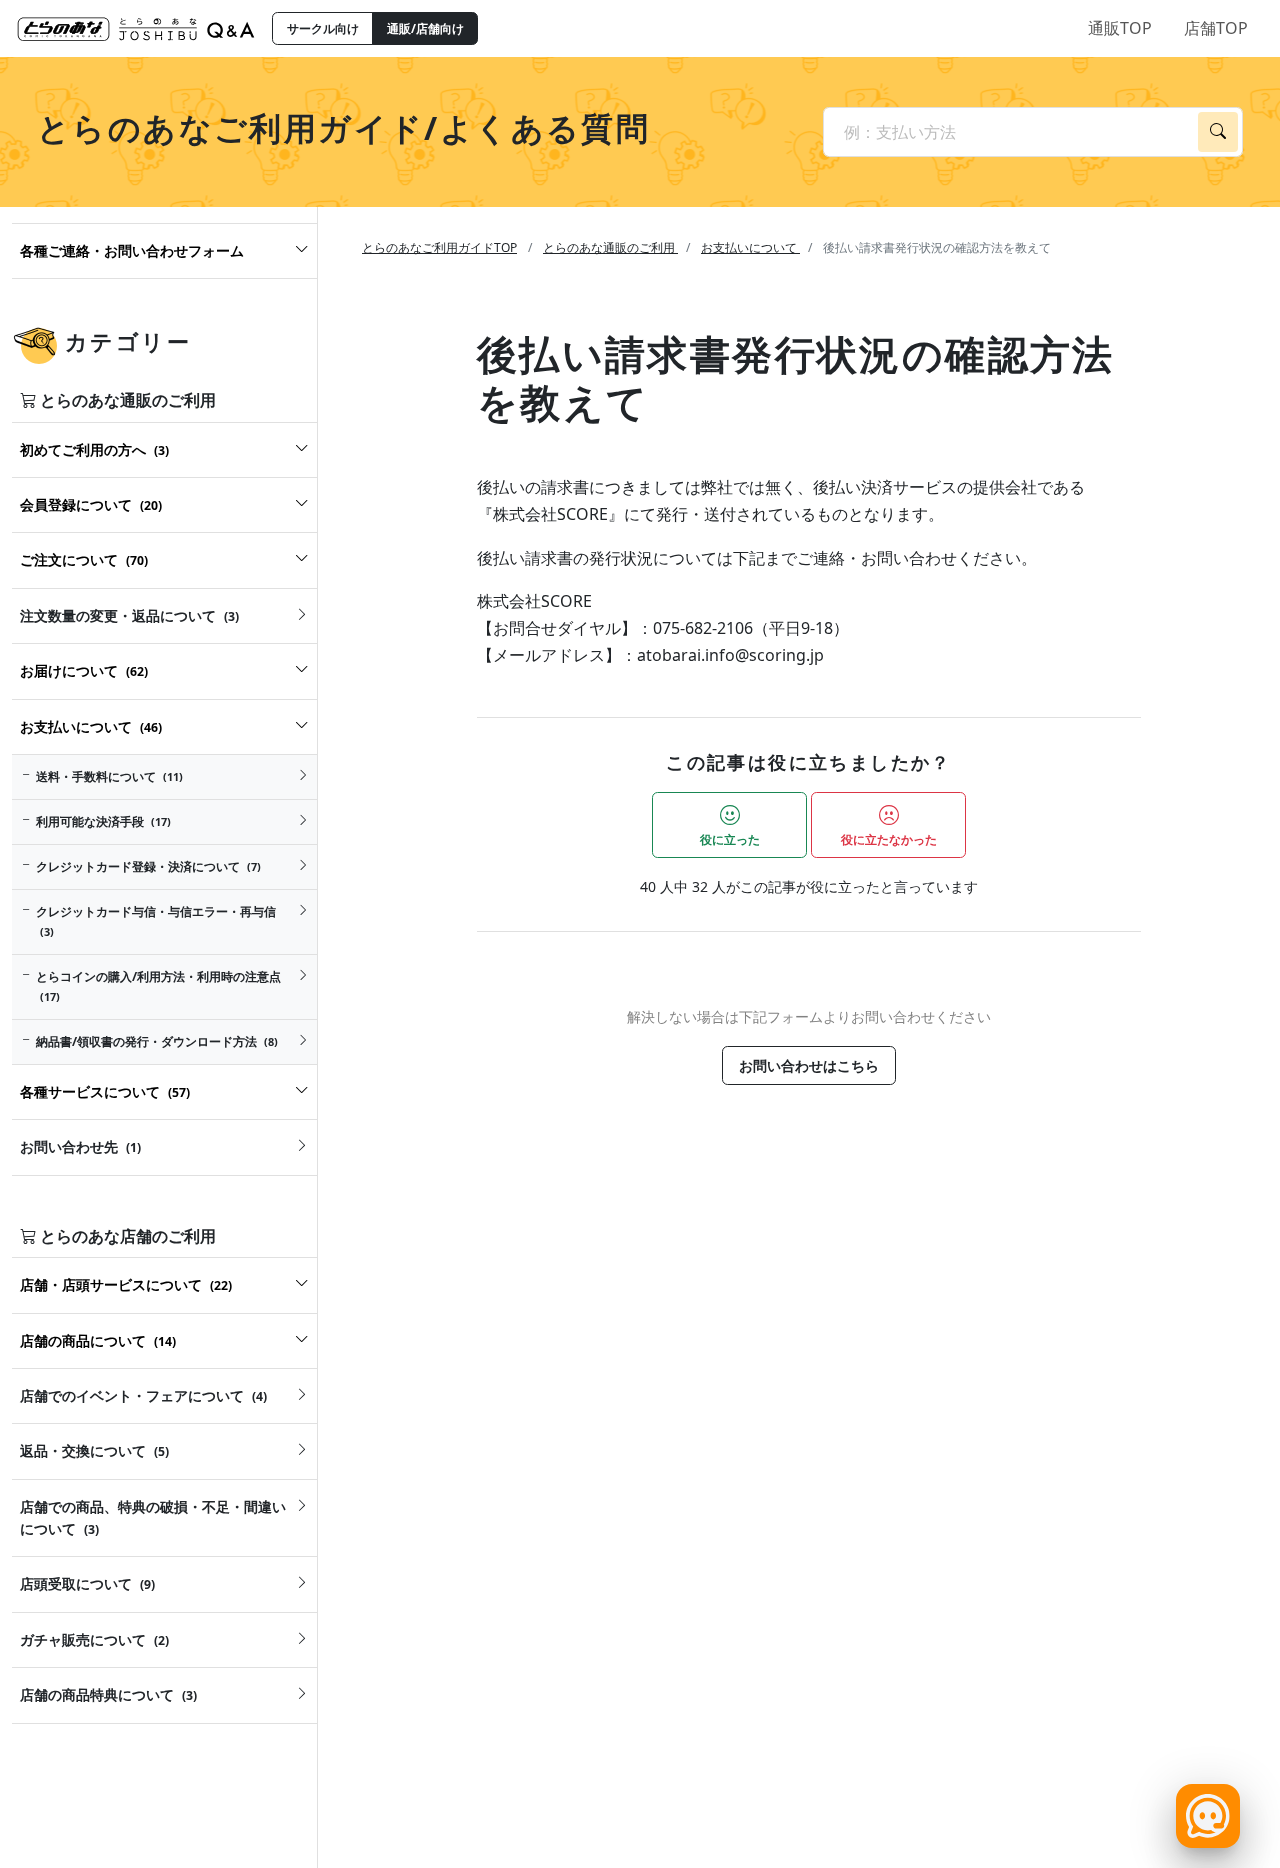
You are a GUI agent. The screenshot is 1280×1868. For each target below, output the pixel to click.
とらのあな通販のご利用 (610, 247)
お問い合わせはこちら (809, 1065)
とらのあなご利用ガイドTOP (439, 247)
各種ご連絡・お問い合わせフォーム (132, 250)
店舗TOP (1216, 28)
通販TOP (1120, 28)
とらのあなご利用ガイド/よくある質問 (343, 127)
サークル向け (323, 28)
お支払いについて (750, 247)
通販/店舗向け (425, 28)
